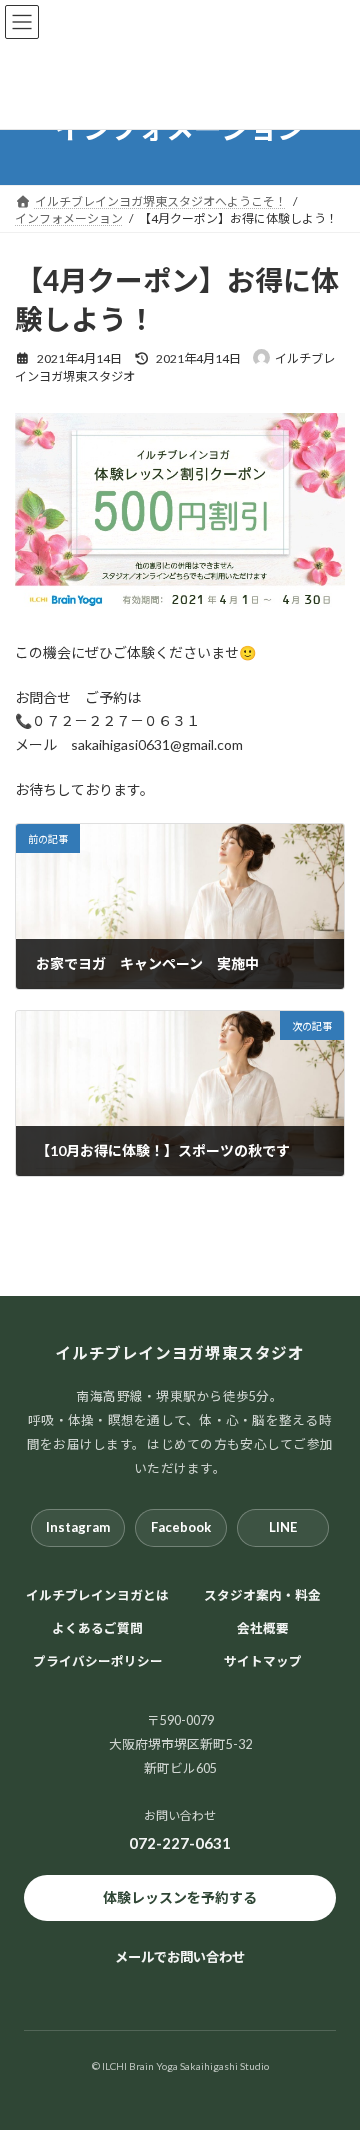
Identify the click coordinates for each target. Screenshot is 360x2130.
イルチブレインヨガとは (97, 1595)
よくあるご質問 (97, 1627)
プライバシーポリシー (98, 1660)
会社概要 (263, 1627)
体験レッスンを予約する (180, 1897)
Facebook (181, 1527)
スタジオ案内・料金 (262, 1595)
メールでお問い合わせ (180, 1957)
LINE (283, 1527)
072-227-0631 (180, 1842)
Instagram (78, 1527)
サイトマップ (263, 1660)
